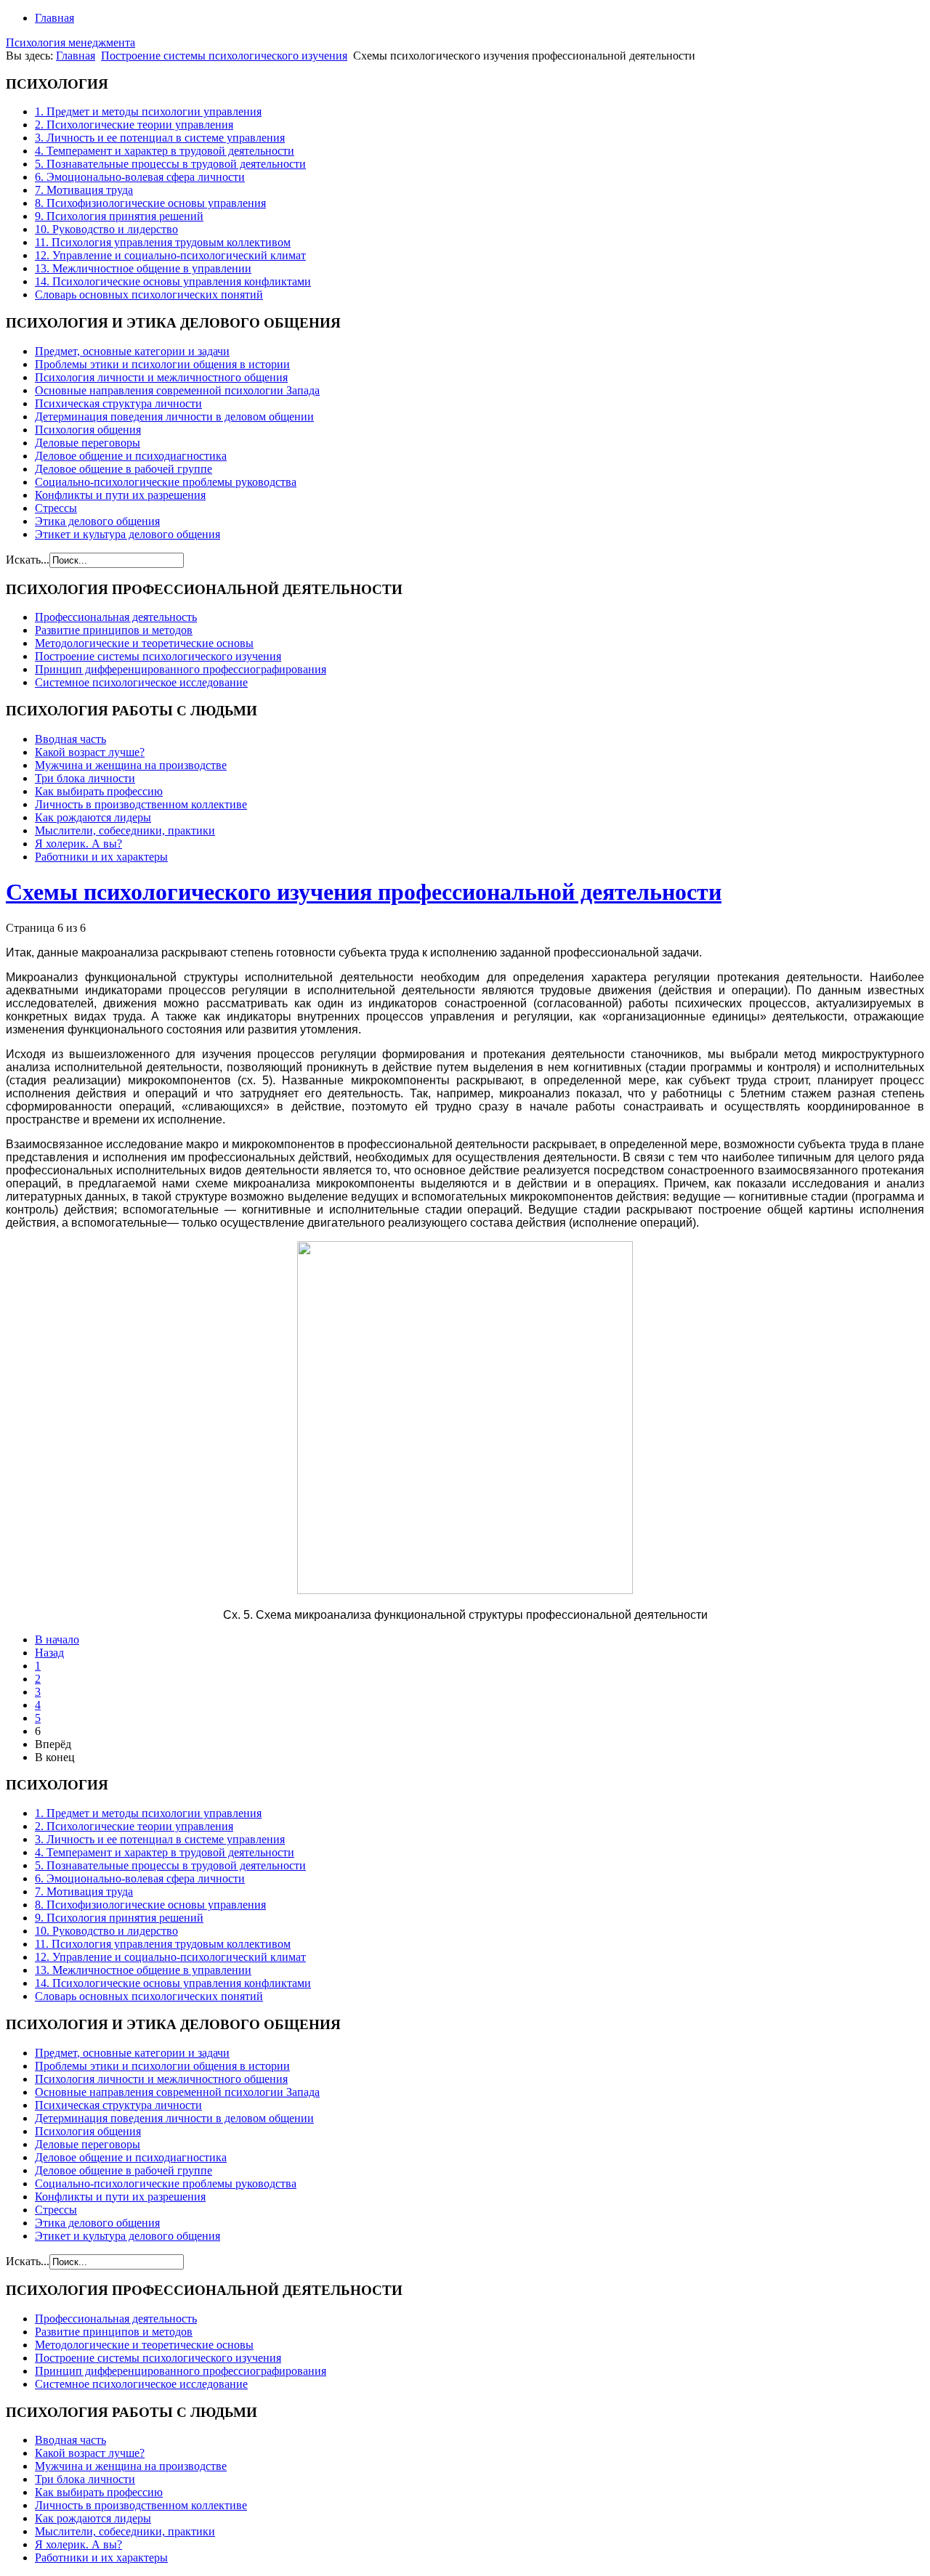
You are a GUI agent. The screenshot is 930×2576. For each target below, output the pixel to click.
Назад (49, 1653)
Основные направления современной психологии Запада (177, 390)
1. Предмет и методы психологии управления (148, 111)
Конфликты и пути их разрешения (120, 495)
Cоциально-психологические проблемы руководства (166, 482)
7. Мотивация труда (84, 190)
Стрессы (56, 508)
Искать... (28, 560)
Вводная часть (70, 739)
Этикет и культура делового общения (128, 534)
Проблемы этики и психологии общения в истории (162, 364)
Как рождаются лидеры (93, 817)
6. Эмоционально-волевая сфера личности (140, 177)
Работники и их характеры (101, 857)
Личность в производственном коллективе (141, 804)
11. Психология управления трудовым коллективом (163, 242)
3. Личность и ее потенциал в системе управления (160, 138)
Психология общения (88, 430)
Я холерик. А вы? (78, 844)
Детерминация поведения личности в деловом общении (174, 417)
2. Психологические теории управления (134, 125)
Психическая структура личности (118, 403)
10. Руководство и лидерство (106, 229)
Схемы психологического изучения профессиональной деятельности (364, 892)
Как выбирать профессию (99, 791)
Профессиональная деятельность (116, 617)
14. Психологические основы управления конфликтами (173, 281)
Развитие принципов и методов (114, 630)
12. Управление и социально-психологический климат (170, 255)
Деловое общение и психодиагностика (131, 456)
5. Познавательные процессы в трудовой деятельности (170, 164)
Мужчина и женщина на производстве (131, 765)
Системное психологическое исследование (141, 682)
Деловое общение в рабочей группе (124, 469)
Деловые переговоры (88, 443)
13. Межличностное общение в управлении (143, 268)
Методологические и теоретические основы (144, 643)
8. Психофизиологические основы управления (150, 203)
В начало (57, 1640)
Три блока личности (85, 778)
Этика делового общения (97, 521)
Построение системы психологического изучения (224, 56)
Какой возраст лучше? (90, 752)
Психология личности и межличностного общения (161, 377)
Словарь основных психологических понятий (149, 294)
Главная (54, 18)
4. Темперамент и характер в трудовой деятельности (165, 151)
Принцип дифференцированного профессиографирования (181, 669)
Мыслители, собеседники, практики (125, 830)
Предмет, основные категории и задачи (132, 351)
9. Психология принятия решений (119, 216)
